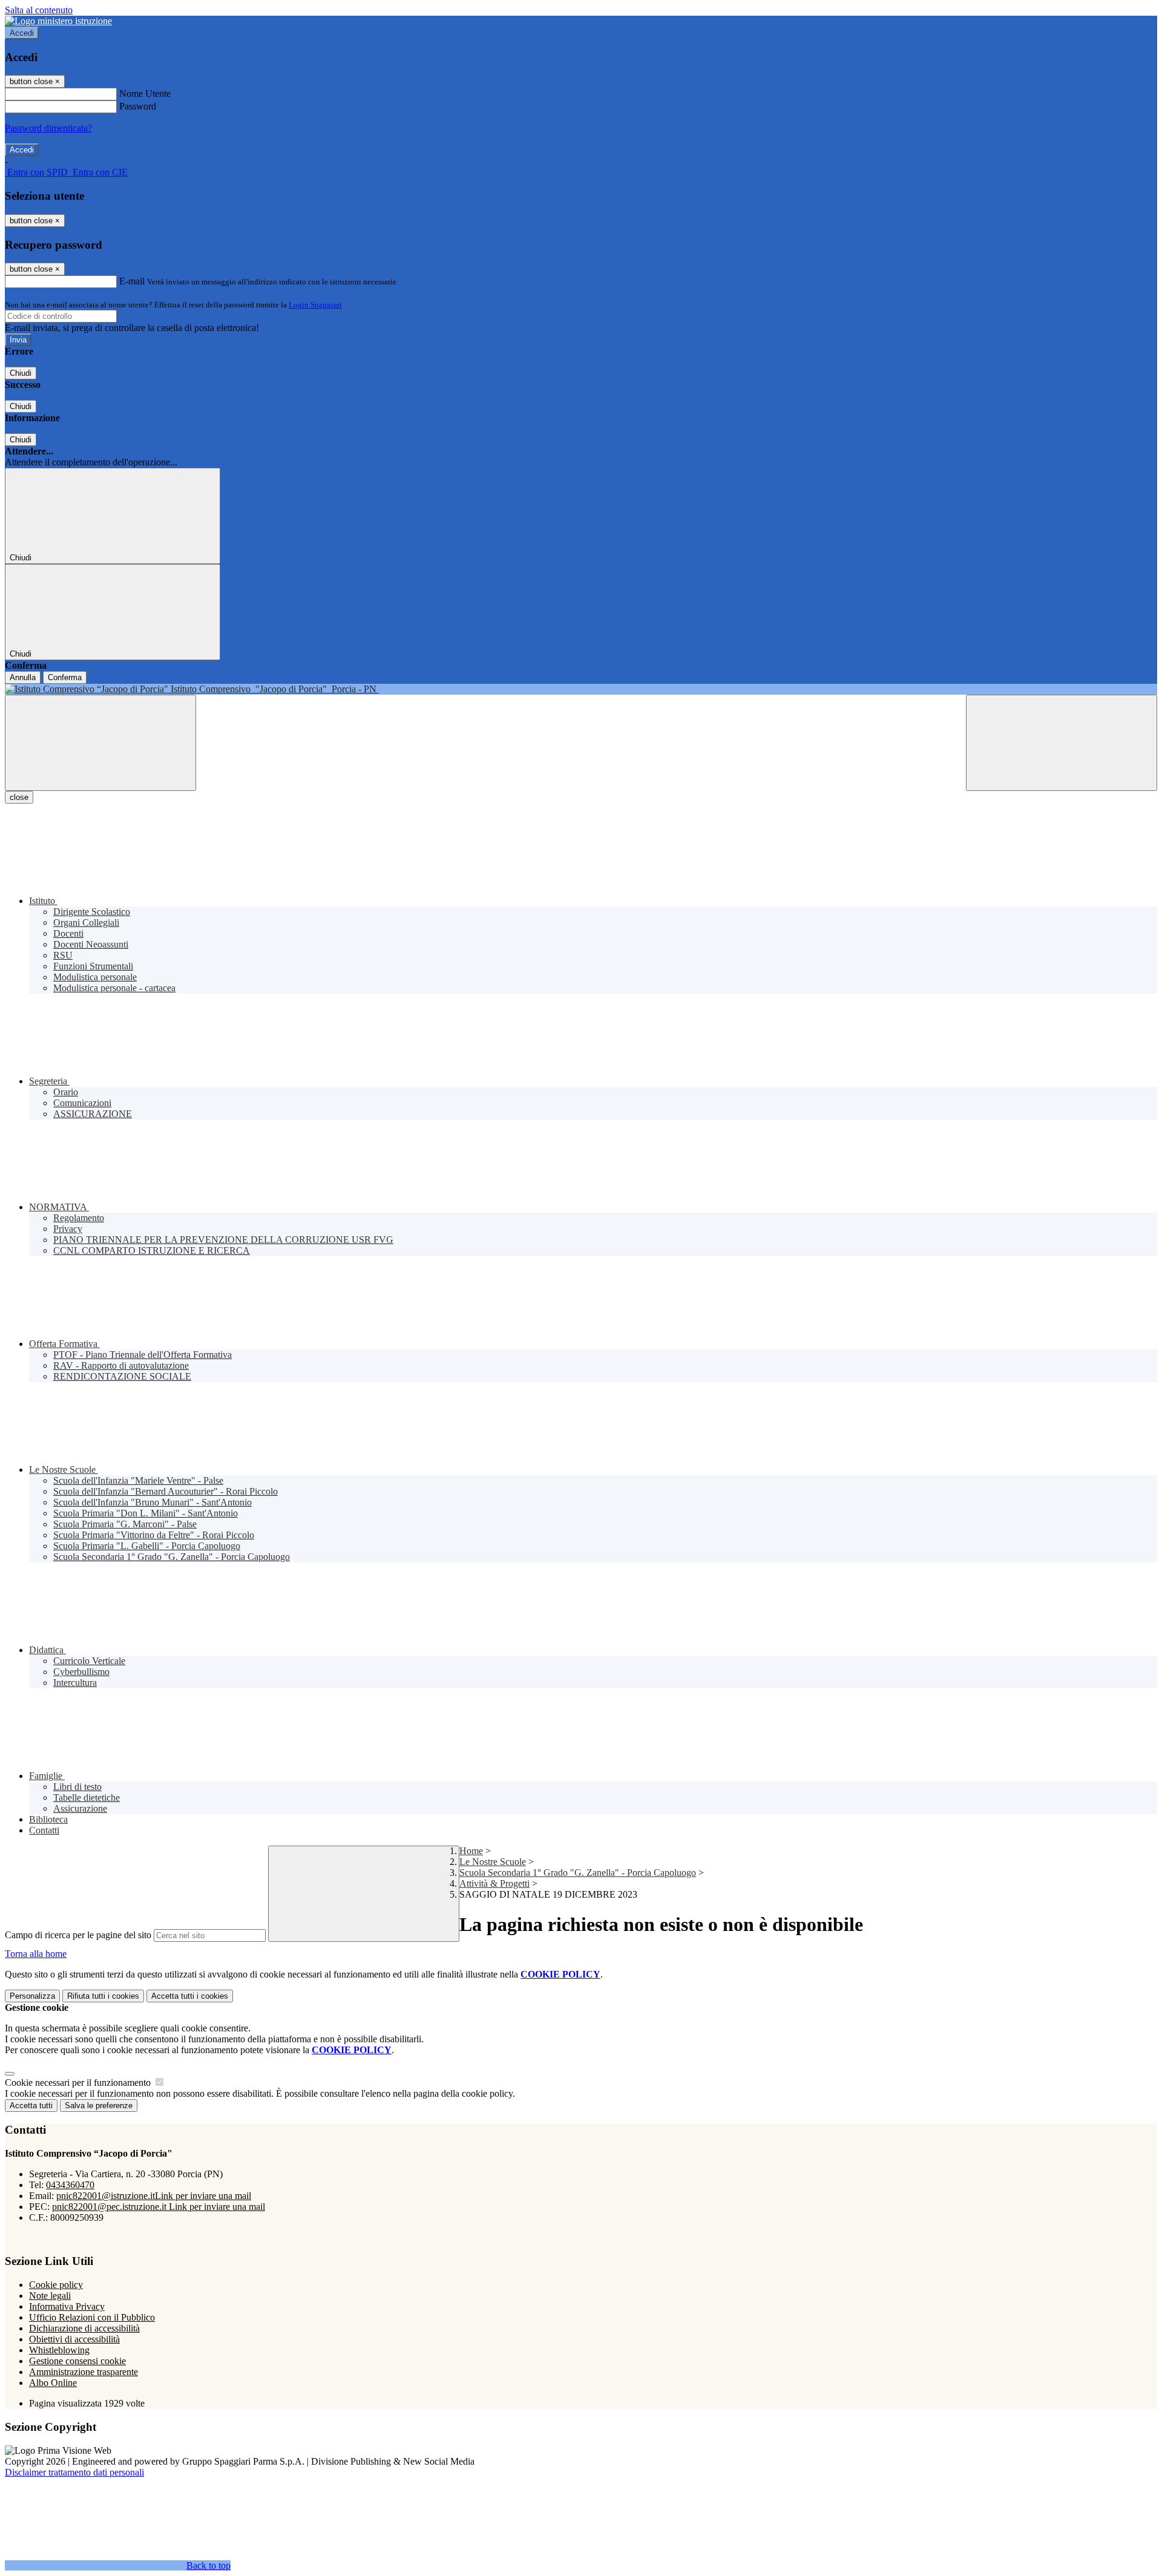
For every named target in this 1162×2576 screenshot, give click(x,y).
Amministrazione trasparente (84, 2372)
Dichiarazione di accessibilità (84, 2328)
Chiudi (21, 373)
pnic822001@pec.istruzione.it (159, 2207)
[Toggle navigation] (100, 743)
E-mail (132, 281)
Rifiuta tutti (103, 1996)
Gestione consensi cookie (77, 2361)
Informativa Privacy (67, 2306)
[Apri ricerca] (1062, 743)
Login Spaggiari (315, 305)
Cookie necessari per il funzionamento (79, 2083)
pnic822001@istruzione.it (154, 2196)
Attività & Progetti (494, 1883)
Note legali (50, 2296)
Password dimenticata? (48, 128)
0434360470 (70, 2185)
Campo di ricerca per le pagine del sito (78, 1935)
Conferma (65, 677)
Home (471, 1851)
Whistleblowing (59, 2350)
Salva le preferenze (99, 2106)
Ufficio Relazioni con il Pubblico (92, 2317)
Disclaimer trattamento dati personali (74, 2472)
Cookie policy (56, 2285)
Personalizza (32, 1996)
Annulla (23, 677)
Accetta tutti (190, 1996)
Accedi (22, 33)
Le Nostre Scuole (493, 1862)
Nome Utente (145, 93)
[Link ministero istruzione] (58, 21)
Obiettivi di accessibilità (74, 2339)
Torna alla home (36, 1954)
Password (138, 106)
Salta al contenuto (39, 10)
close (19, 797)
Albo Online (53, 2383)
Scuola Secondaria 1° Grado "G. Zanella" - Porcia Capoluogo (578, 1873)
